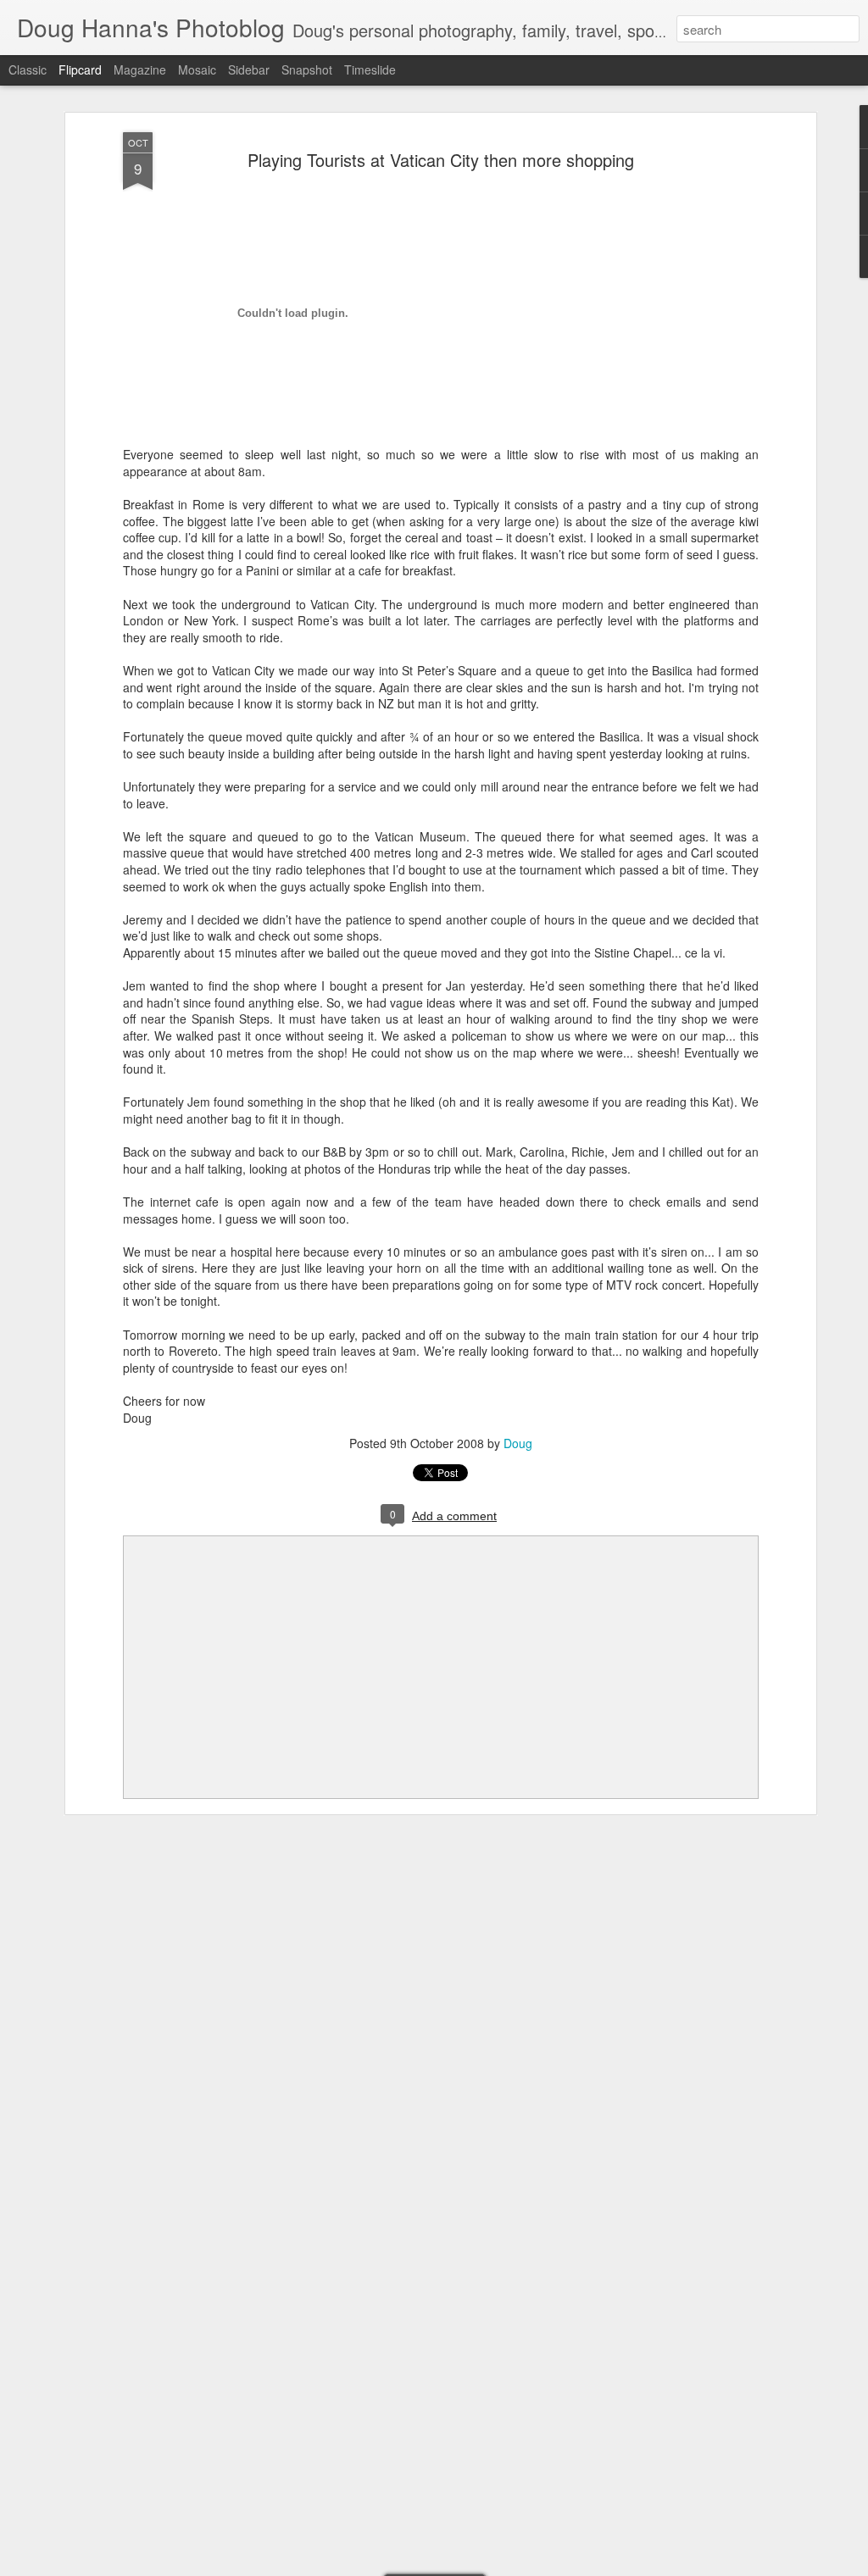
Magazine (140, 69)
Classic (28, 69)
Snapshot (307, 69)
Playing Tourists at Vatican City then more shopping (441, 160)
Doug (518, 1443)
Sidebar (249, 69)
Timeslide (370, 69)
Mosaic (197, 69)
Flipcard (80, 69)
